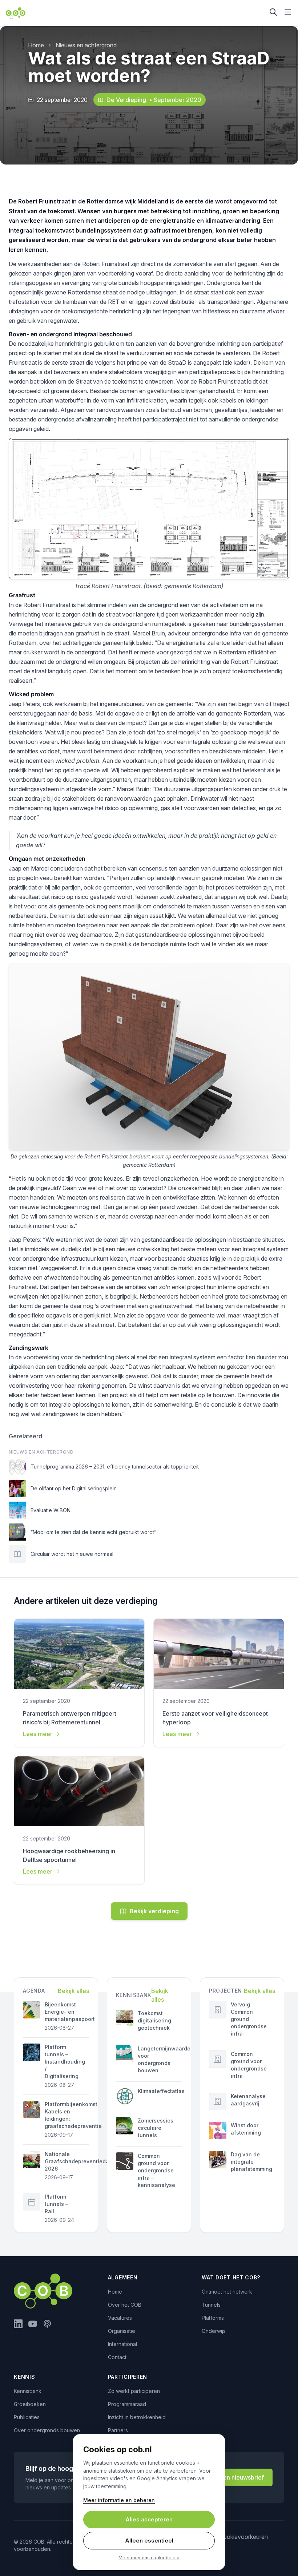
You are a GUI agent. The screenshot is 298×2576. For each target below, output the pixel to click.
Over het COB (125, 2305)
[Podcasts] (47, 2324)
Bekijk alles (73, 1991)
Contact (117, 2357)
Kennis (24, 2377)
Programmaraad (127, 2404)
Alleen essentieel (149, 2541)
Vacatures (120, 2318)
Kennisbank (28, 2391)
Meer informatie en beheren (119, 2500)
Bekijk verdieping (154, 1911)
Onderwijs (214, 2331)
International (122, 2344)
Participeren (128, 2377)
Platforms (213, 2318)
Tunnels (211, 2305)
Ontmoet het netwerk (227, 2292)
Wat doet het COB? (231, 2277)
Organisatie (122, 2331)
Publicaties (27, 2417)
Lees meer (38, 1734)
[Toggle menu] (288, 12)
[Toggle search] (273, 12)
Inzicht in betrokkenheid (137, 2417)
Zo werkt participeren (134, 2391)
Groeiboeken (30, 2404)
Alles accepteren (149, 2519)
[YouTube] (33, 2324)
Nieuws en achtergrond (86, 45)
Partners (118, 2430)
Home (36, 45)
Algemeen (123, 2277)
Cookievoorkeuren (243, 2537)
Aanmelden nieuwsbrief (231, 2477)
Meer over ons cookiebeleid (149, 2558)
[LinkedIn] (18, 2324)
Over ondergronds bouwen (47, 2430)
